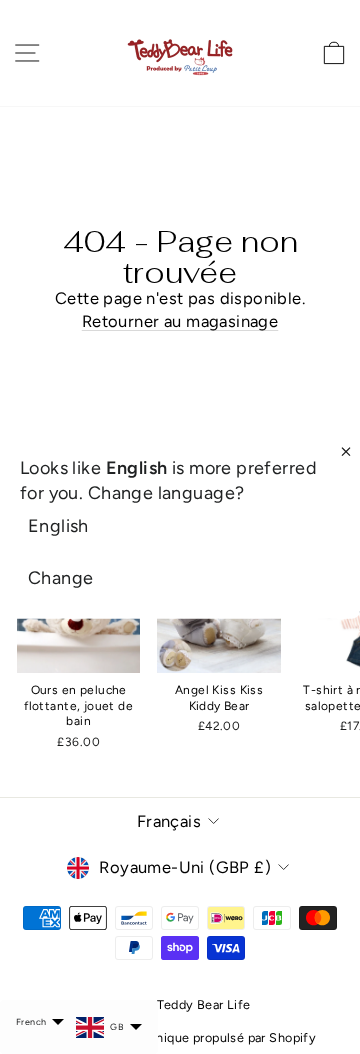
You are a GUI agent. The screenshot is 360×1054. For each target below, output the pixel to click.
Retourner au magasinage (180, 321)
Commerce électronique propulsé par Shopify (180, 1037)
